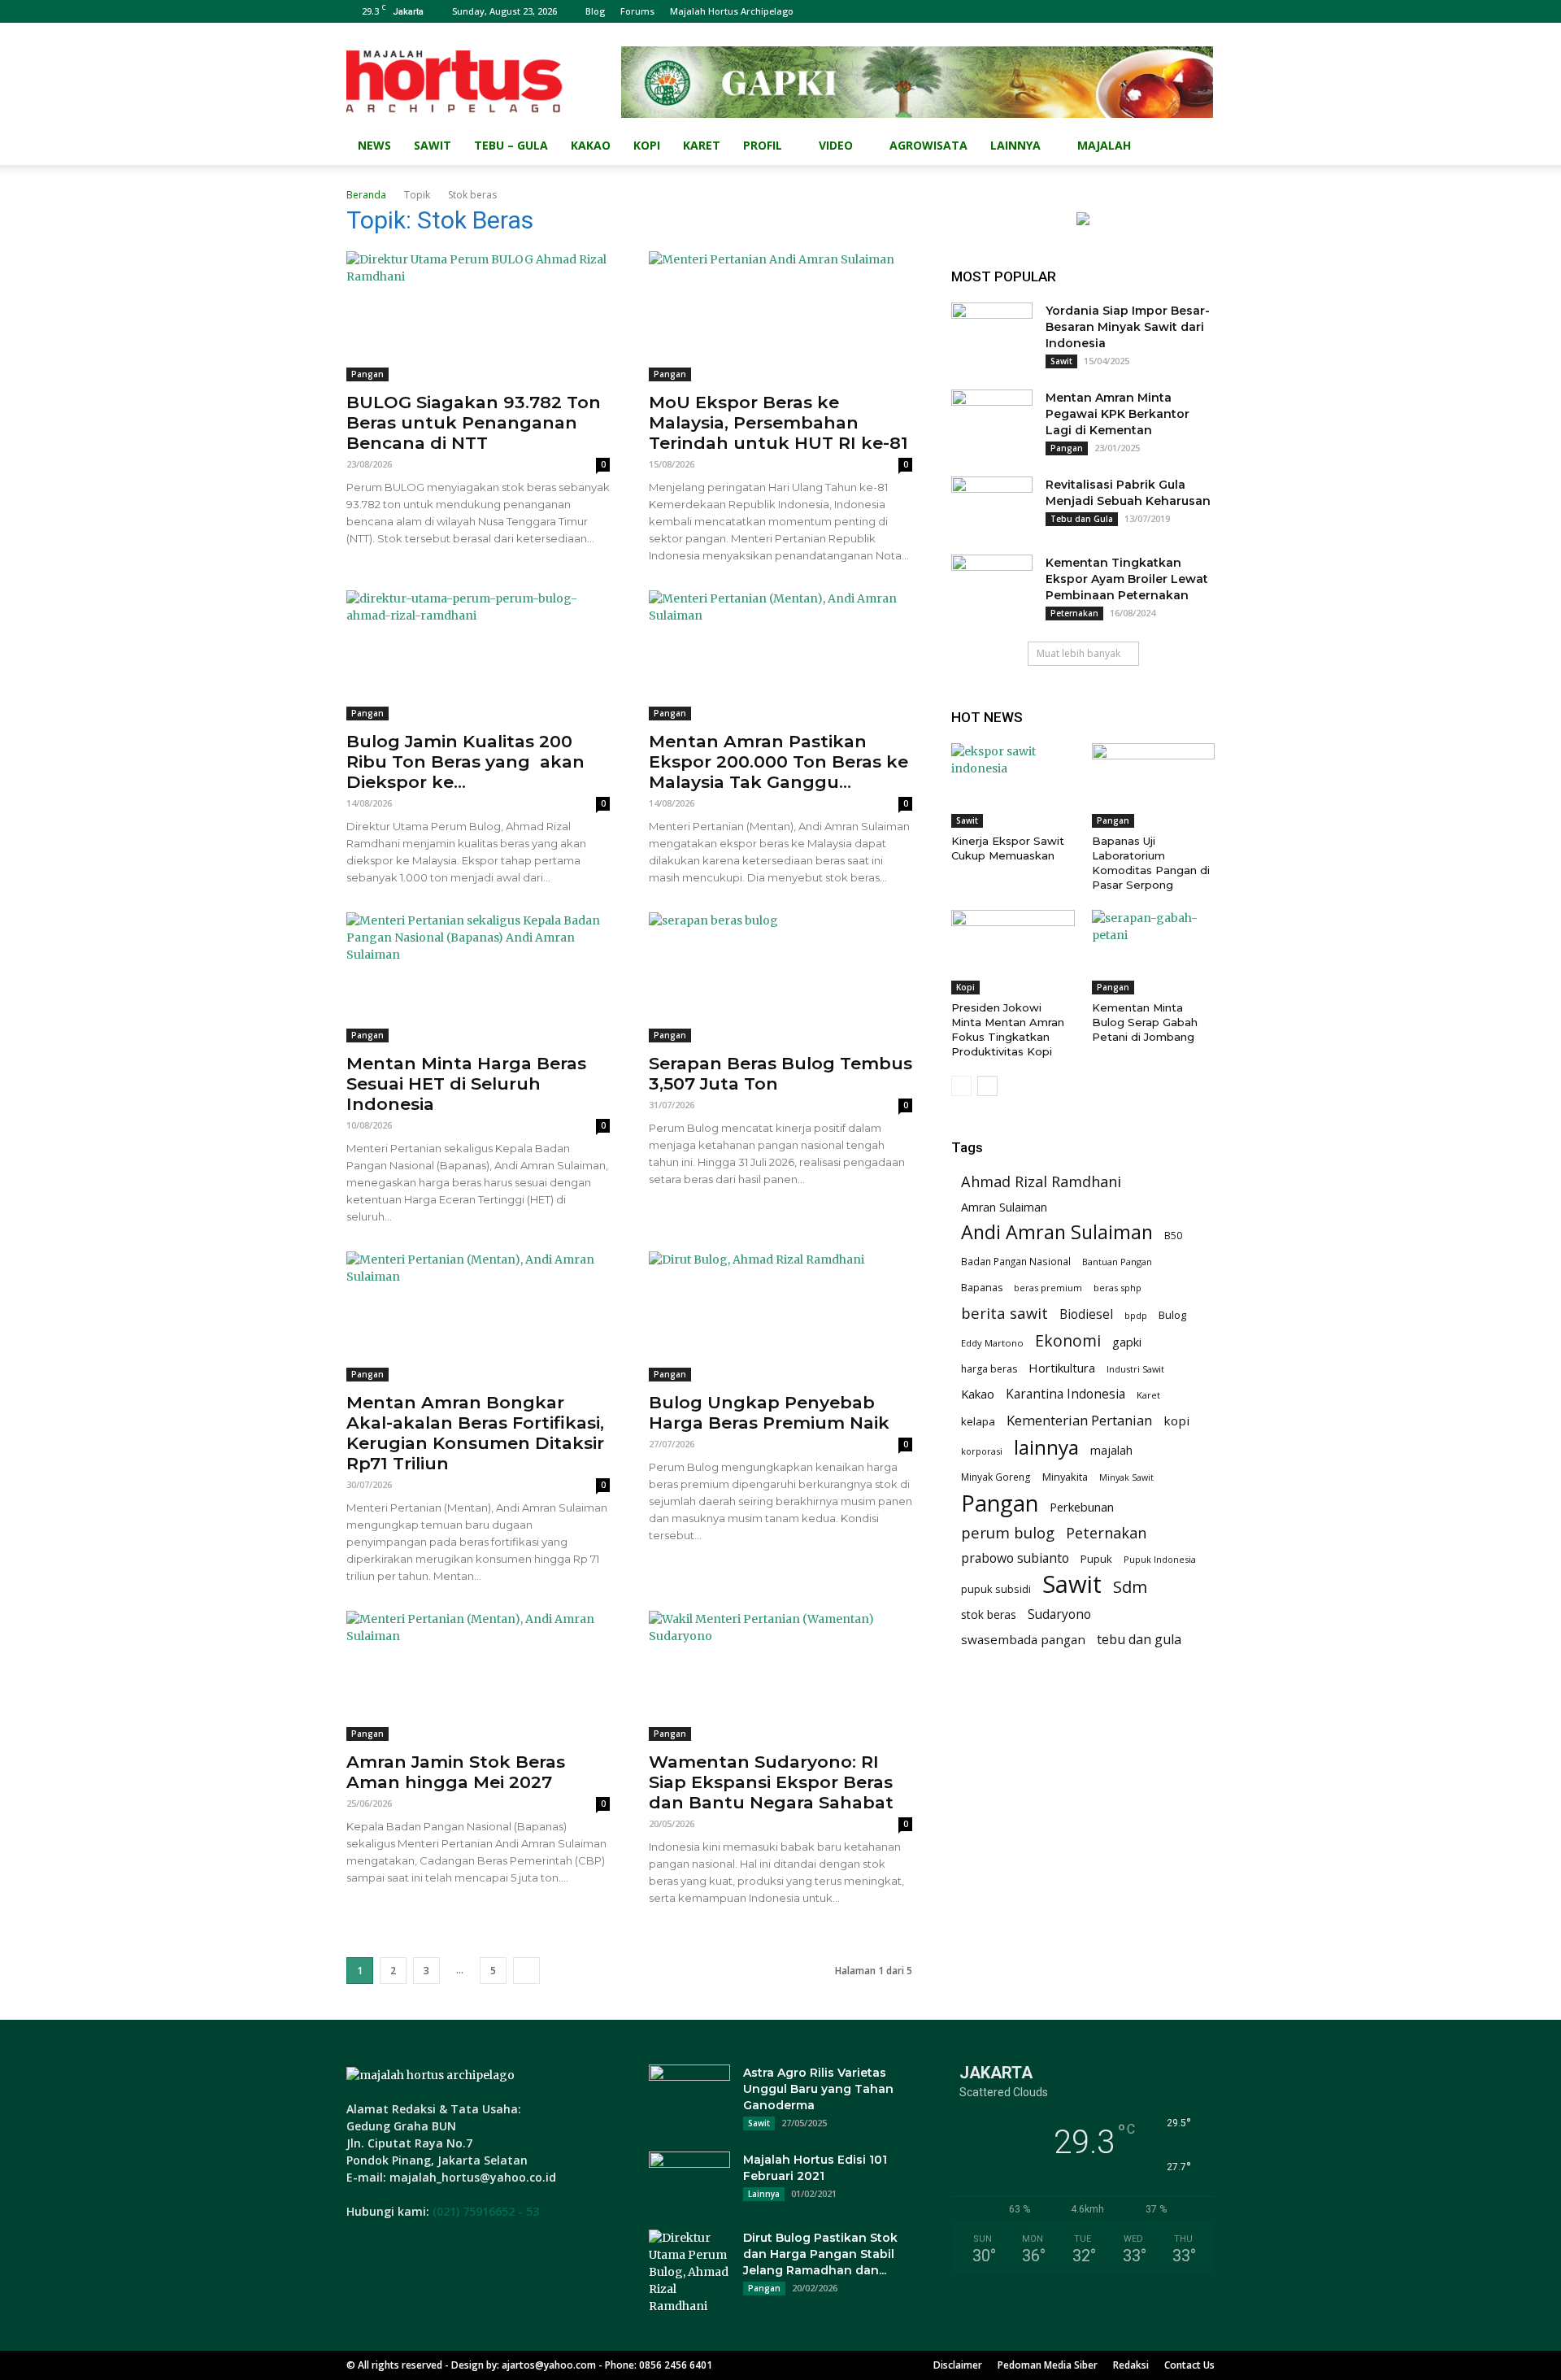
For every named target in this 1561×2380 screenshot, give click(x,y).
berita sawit (1004, 1313)
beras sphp (1117, 1288)
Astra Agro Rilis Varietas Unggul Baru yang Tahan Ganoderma (818, 2089)
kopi (1176, 1421)
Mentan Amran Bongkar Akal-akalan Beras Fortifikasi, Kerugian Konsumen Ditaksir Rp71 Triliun (475, 1433)
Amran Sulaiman (1004, 1207)
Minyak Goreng (996, 1477)
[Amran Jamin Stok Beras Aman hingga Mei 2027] (478, 1676)
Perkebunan (1082, 1507)
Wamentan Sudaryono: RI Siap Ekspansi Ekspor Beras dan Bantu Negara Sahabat (771, 1782)
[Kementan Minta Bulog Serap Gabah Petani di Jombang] (1154, 952)
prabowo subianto (1015, 1558)
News (374, 145)
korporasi (982, 1451)
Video (836, 145)
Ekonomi (1068, 1340)
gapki (1127, 1342)
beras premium (1048, 1288)
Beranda (366, 195)
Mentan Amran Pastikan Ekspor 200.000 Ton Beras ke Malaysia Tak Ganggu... (778, 761)
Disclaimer (958, 2365)
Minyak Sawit (1126, 1477)
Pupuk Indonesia (1160, 1559)
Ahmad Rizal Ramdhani (1041, 1182)
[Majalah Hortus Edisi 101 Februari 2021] (689, 2180)
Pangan (367, 374)
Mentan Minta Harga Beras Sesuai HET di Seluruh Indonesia (466, 1083)
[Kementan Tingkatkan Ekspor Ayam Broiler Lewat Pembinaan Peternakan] (992, 583)
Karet (702, 145)
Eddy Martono (992, 1343)
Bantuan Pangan (1117, 1262)
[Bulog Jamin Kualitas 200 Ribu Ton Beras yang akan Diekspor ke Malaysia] (478, 655)
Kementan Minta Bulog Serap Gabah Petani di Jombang (1145, 1022)
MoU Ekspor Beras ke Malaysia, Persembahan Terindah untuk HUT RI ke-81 (778, 422)
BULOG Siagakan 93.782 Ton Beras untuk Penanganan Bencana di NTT (474, 422)
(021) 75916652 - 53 (486, 2211)
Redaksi (1131, 2365)
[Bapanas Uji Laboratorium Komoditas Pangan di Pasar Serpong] (1154, 785)
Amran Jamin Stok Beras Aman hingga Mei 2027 (456, 1772)
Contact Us (1189, 2365)
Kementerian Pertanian (1079, 1420)
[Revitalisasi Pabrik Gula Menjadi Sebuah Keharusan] (992, 505)
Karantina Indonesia (1065, 1394)
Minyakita (1065, 1477)
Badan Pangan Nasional (1016, 1261)
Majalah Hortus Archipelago (732, 11)
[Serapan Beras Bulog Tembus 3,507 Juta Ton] (780, 977)
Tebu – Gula (511, 145)
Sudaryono (1059, 1614)
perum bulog (1008, 1532)
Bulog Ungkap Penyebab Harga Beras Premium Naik (769, 1412)
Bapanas (982, 1288)
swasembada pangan (1023, 1639)
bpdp (1136, 1315)
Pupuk (1096, 1559)
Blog (595, 11)
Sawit (433, 145)
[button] (1195, 147)
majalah (1111, 1450)
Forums (637, 11)
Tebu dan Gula (1082, 519)
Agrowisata (928, 145)
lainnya (1046, 1447)
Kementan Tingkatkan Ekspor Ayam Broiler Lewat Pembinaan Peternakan (1127, 579)
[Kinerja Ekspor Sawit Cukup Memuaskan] (1013, 785)
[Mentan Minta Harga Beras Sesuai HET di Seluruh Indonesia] (478, 977)
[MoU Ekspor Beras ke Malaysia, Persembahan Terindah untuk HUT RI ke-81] (780, 316)
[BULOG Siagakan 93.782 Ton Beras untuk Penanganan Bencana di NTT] (478, 316)
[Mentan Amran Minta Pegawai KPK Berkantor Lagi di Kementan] (992, 418)
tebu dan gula (1139, 1640)
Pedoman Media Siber (1048, 2365)
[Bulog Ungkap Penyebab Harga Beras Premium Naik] (780, 1316)
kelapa (978, 1421)
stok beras (989, 1614)
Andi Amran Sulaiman (1057, 1232)
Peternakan (1074, 613)
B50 (1173, 1236)
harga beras (989, 1369)
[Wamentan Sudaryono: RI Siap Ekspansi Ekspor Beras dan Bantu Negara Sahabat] (780, 1676)
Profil (763, 145)
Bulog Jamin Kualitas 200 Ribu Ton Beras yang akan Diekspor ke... (465, 761)
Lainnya (1015, 145)
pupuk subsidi (996, 1589)
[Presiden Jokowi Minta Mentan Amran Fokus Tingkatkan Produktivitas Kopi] (1013, 952)
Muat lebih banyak (1078, 653)
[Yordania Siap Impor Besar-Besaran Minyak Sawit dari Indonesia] (992, 331)
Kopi (647, 145)
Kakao (591, 145)
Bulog (1172, 1315)
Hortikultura (1062, 1368)
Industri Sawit (1135, 1369)
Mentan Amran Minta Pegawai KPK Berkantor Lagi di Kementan (1117, 414)
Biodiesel (1086, 1314)
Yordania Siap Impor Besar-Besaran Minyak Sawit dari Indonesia (1128, 327)
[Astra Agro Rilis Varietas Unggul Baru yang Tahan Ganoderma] (689, 2093)
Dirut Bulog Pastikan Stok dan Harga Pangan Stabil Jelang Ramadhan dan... (820, 2254)
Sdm (1130, 1587)
